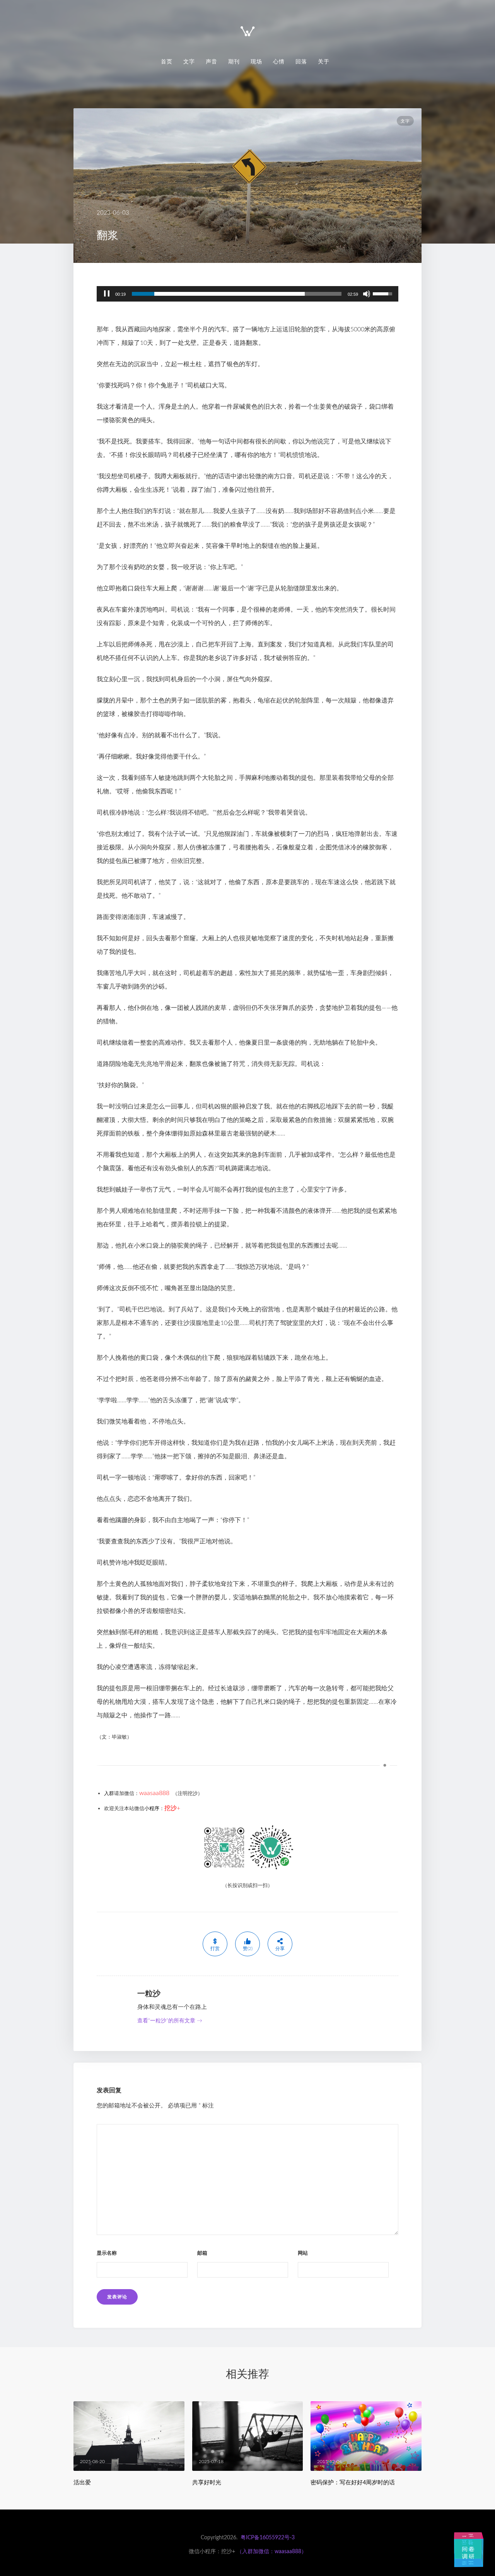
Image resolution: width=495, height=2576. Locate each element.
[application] (247, 294)
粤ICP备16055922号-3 (268, 2538)
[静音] (367, 294)
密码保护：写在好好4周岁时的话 (353, 2482)
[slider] (237, 294)
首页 (167, 61)
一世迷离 (468, 2536)
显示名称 (107, 2253)
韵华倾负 (482, 2550)
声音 (212, 61)
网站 (303, 2253)
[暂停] (107, 294)
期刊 (234, 61)
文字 (189, 61)
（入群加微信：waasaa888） (272, 2552)
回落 (301, 61)
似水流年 (455, 2548)
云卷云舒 (472, 2546)
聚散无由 (468, 2563)
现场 (256, 61)
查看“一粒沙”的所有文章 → (170, 2021)
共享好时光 (207, 2482)
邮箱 (202, 2253)
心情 (279, 61)
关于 (324, 61)
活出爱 (82, 2482)
